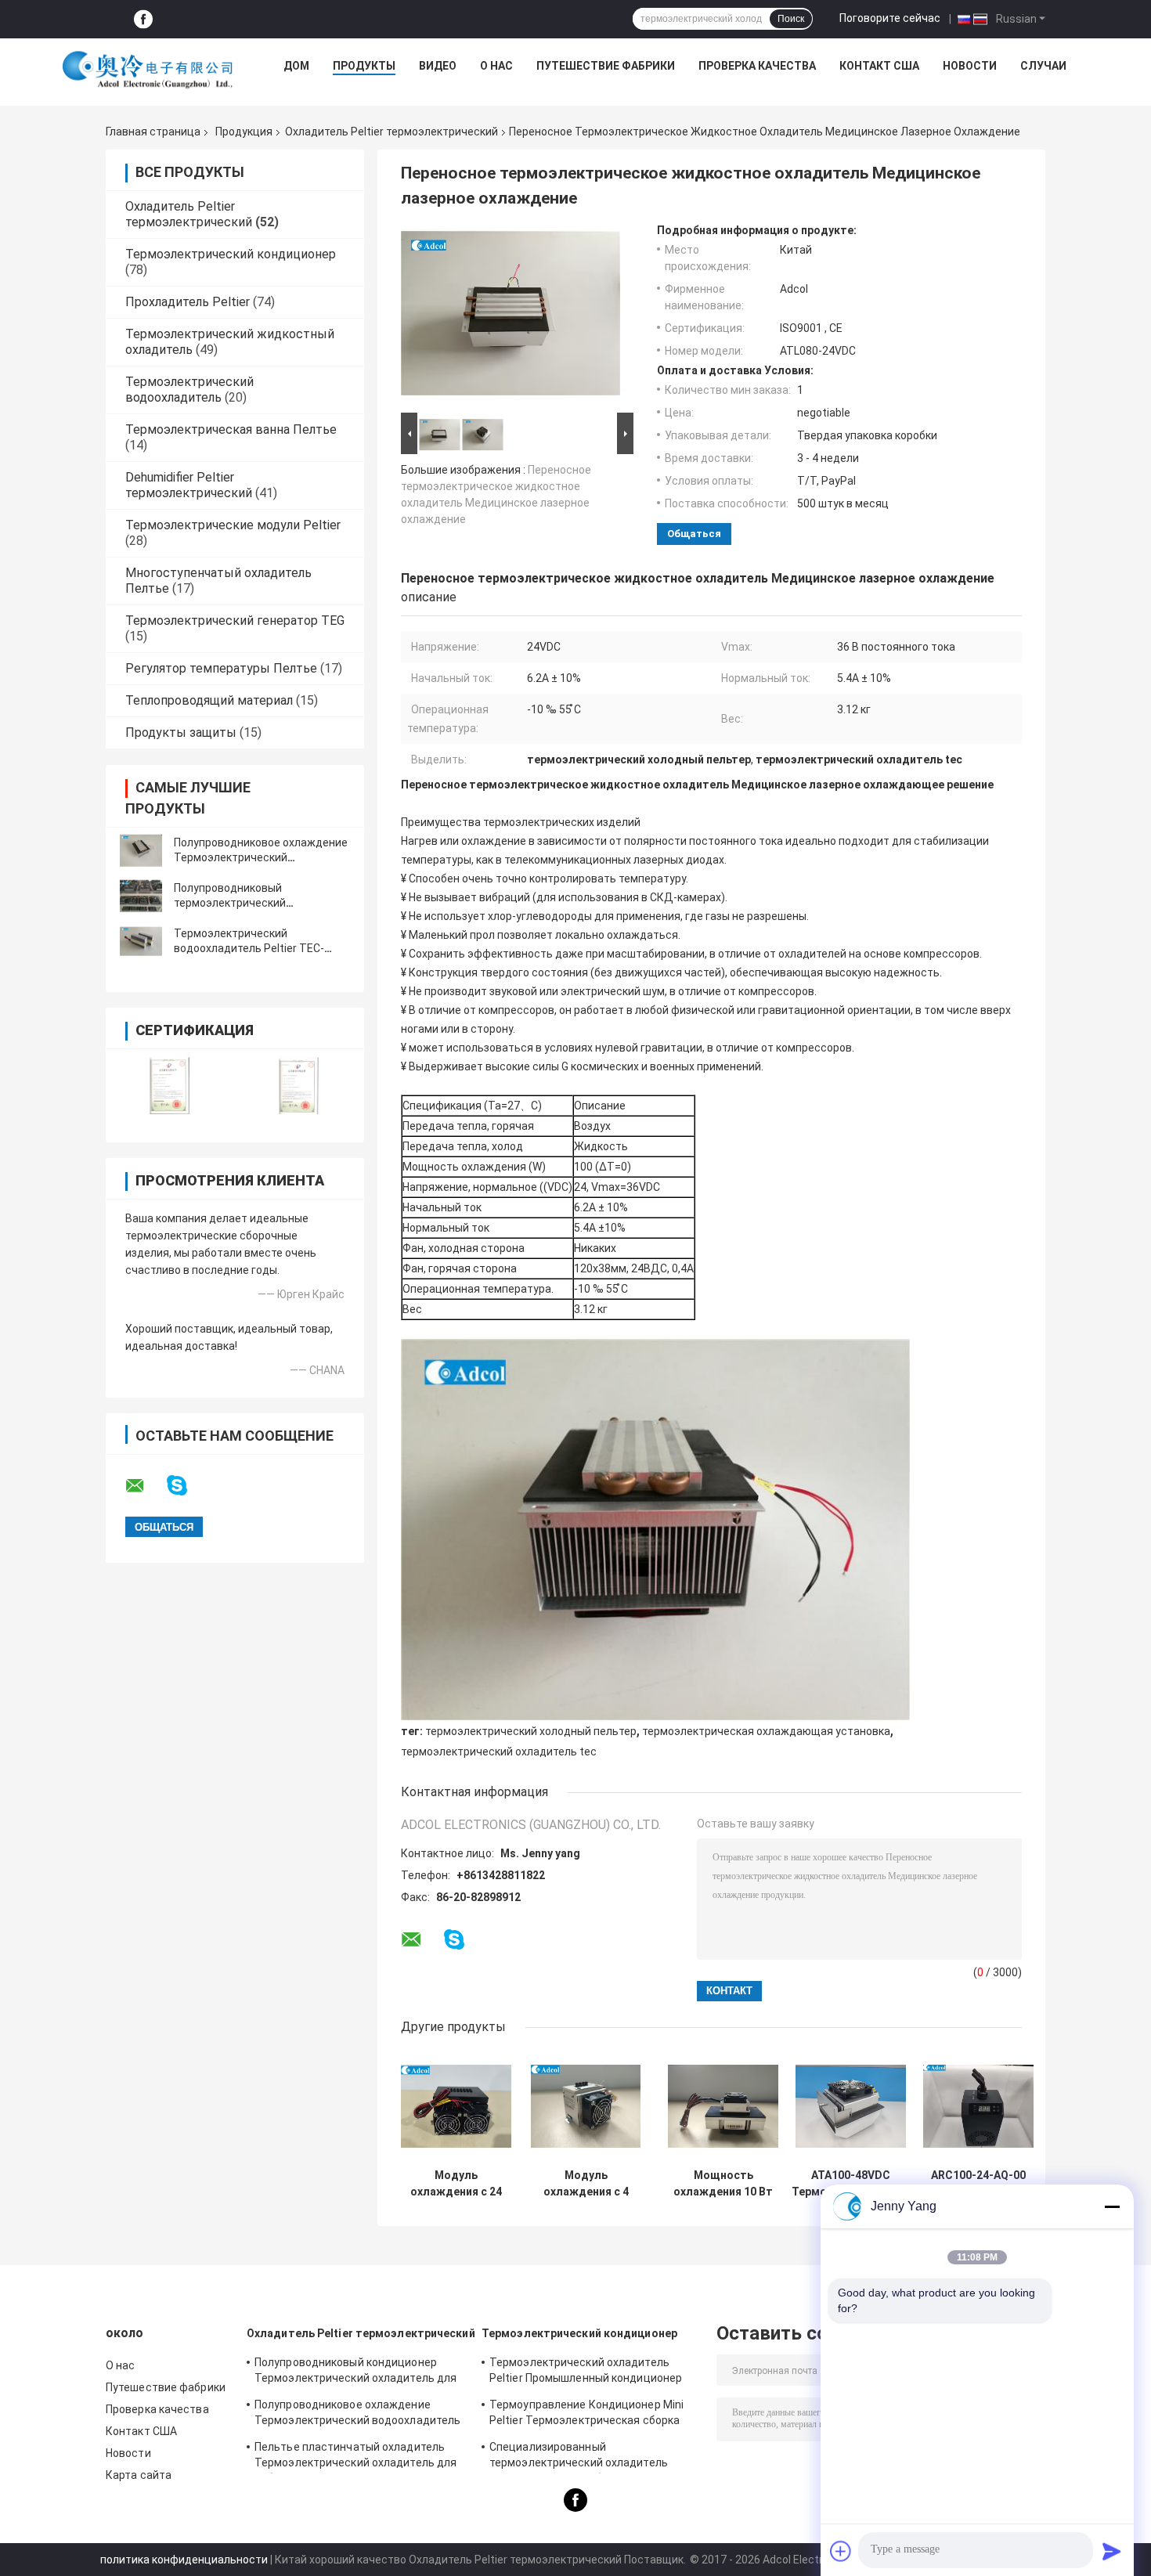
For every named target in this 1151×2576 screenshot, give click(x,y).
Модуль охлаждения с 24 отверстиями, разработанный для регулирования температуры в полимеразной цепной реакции (456, 2184)
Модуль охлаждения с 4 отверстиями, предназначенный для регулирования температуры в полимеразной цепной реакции (586, 2184)
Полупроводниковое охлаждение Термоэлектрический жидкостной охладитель (261, 857)
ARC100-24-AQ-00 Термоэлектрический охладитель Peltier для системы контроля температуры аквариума (978, 2184)
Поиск (791, 19)
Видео (438, 66)
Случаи (1043, 66)
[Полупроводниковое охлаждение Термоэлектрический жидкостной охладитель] (141, 850)
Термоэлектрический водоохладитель (189, 390)
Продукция (244, 132)
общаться (694, 534)
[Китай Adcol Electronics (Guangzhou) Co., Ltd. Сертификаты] (170, 1086)
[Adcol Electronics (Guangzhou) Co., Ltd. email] (145, 1486)
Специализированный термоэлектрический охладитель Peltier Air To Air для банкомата (579, 2457)
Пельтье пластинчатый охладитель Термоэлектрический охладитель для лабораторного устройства (355, 2457)
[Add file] (841, 2551)
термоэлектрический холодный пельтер (531, 1731)
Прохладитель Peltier (188, 302)
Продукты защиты (181, 732)
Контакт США (879, 66)
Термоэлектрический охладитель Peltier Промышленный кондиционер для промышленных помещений (586, 2372)
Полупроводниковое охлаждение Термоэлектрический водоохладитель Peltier (357, 2415)
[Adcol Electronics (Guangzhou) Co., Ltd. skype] (187, 1486)
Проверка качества (757, 66)
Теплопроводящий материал (209, 700)
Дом (296, 66)
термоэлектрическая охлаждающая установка (766, 1731)
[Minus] (1112, 2206)
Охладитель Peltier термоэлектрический (391, 132)
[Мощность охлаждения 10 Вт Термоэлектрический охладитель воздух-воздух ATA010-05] (723, 2106)
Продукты (364, 66)
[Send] (1112, 2551)
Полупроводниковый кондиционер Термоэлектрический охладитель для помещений (355, 2372)
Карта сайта (139, 2475)
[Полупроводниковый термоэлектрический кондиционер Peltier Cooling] (141, 896)
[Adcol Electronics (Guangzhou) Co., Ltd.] (148, 70)
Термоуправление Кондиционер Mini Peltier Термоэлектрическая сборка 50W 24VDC (586, 2415)
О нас (496, 66)
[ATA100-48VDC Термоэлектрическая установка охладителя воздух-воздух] (851, 2106)
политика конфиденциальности (184, 2560)
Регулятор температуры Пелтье (221, 668)
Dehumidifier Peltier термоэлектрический (189, 485)
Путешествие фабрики (606, 66)
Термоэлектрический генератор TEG (235, 621)
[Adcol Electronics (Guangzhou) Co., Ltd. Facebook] (143, 19)
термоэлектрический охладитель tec (499, 1752)
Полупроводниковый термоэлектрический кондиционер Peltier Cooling (246, 903)
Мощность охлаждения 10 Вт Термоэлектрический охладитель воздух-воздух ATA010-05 (723, 2184)
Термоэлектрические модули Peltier (233, 525)
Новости (970, 66)
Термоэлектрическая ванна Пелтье (231, 429)
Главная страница (153, 132)
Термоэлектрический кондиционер (231, 254)
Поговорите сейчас (890, 18)
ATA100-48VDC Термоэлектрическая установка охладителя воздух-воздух (851, 2184)
